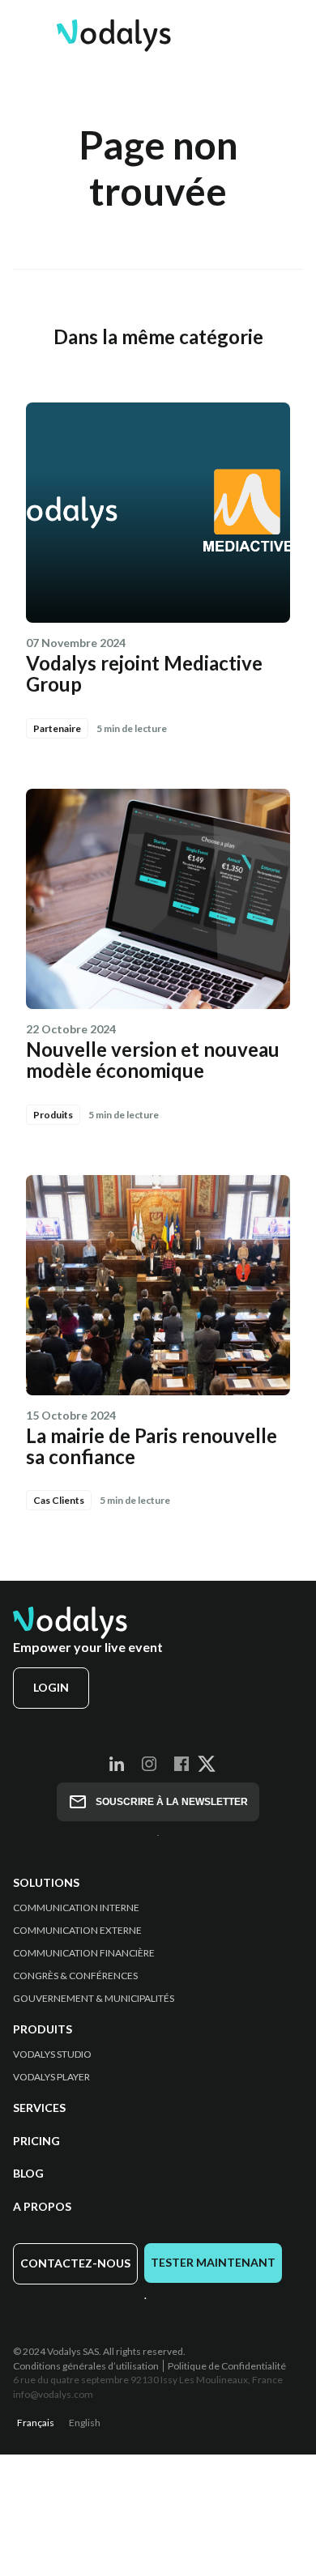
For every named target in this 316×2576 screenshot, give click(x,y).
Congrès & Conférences (75, 1976)
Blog (28, 2174)
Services (39, 2108)
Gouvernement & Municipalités (94, 1999)
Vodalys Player (51, 2077)
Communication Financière (84, 1953)
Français (36, 2423)
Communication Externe (77, 1931)
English (85, 2423)
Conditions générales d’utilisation (86, 2366)
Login (51, 1687)
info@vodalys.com (53, 2394)
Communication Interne (76, 1908)
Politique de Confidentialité (227, 2366)
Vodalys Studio (52, 2054)
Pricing (36, 2141)
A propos (42, 2207)
